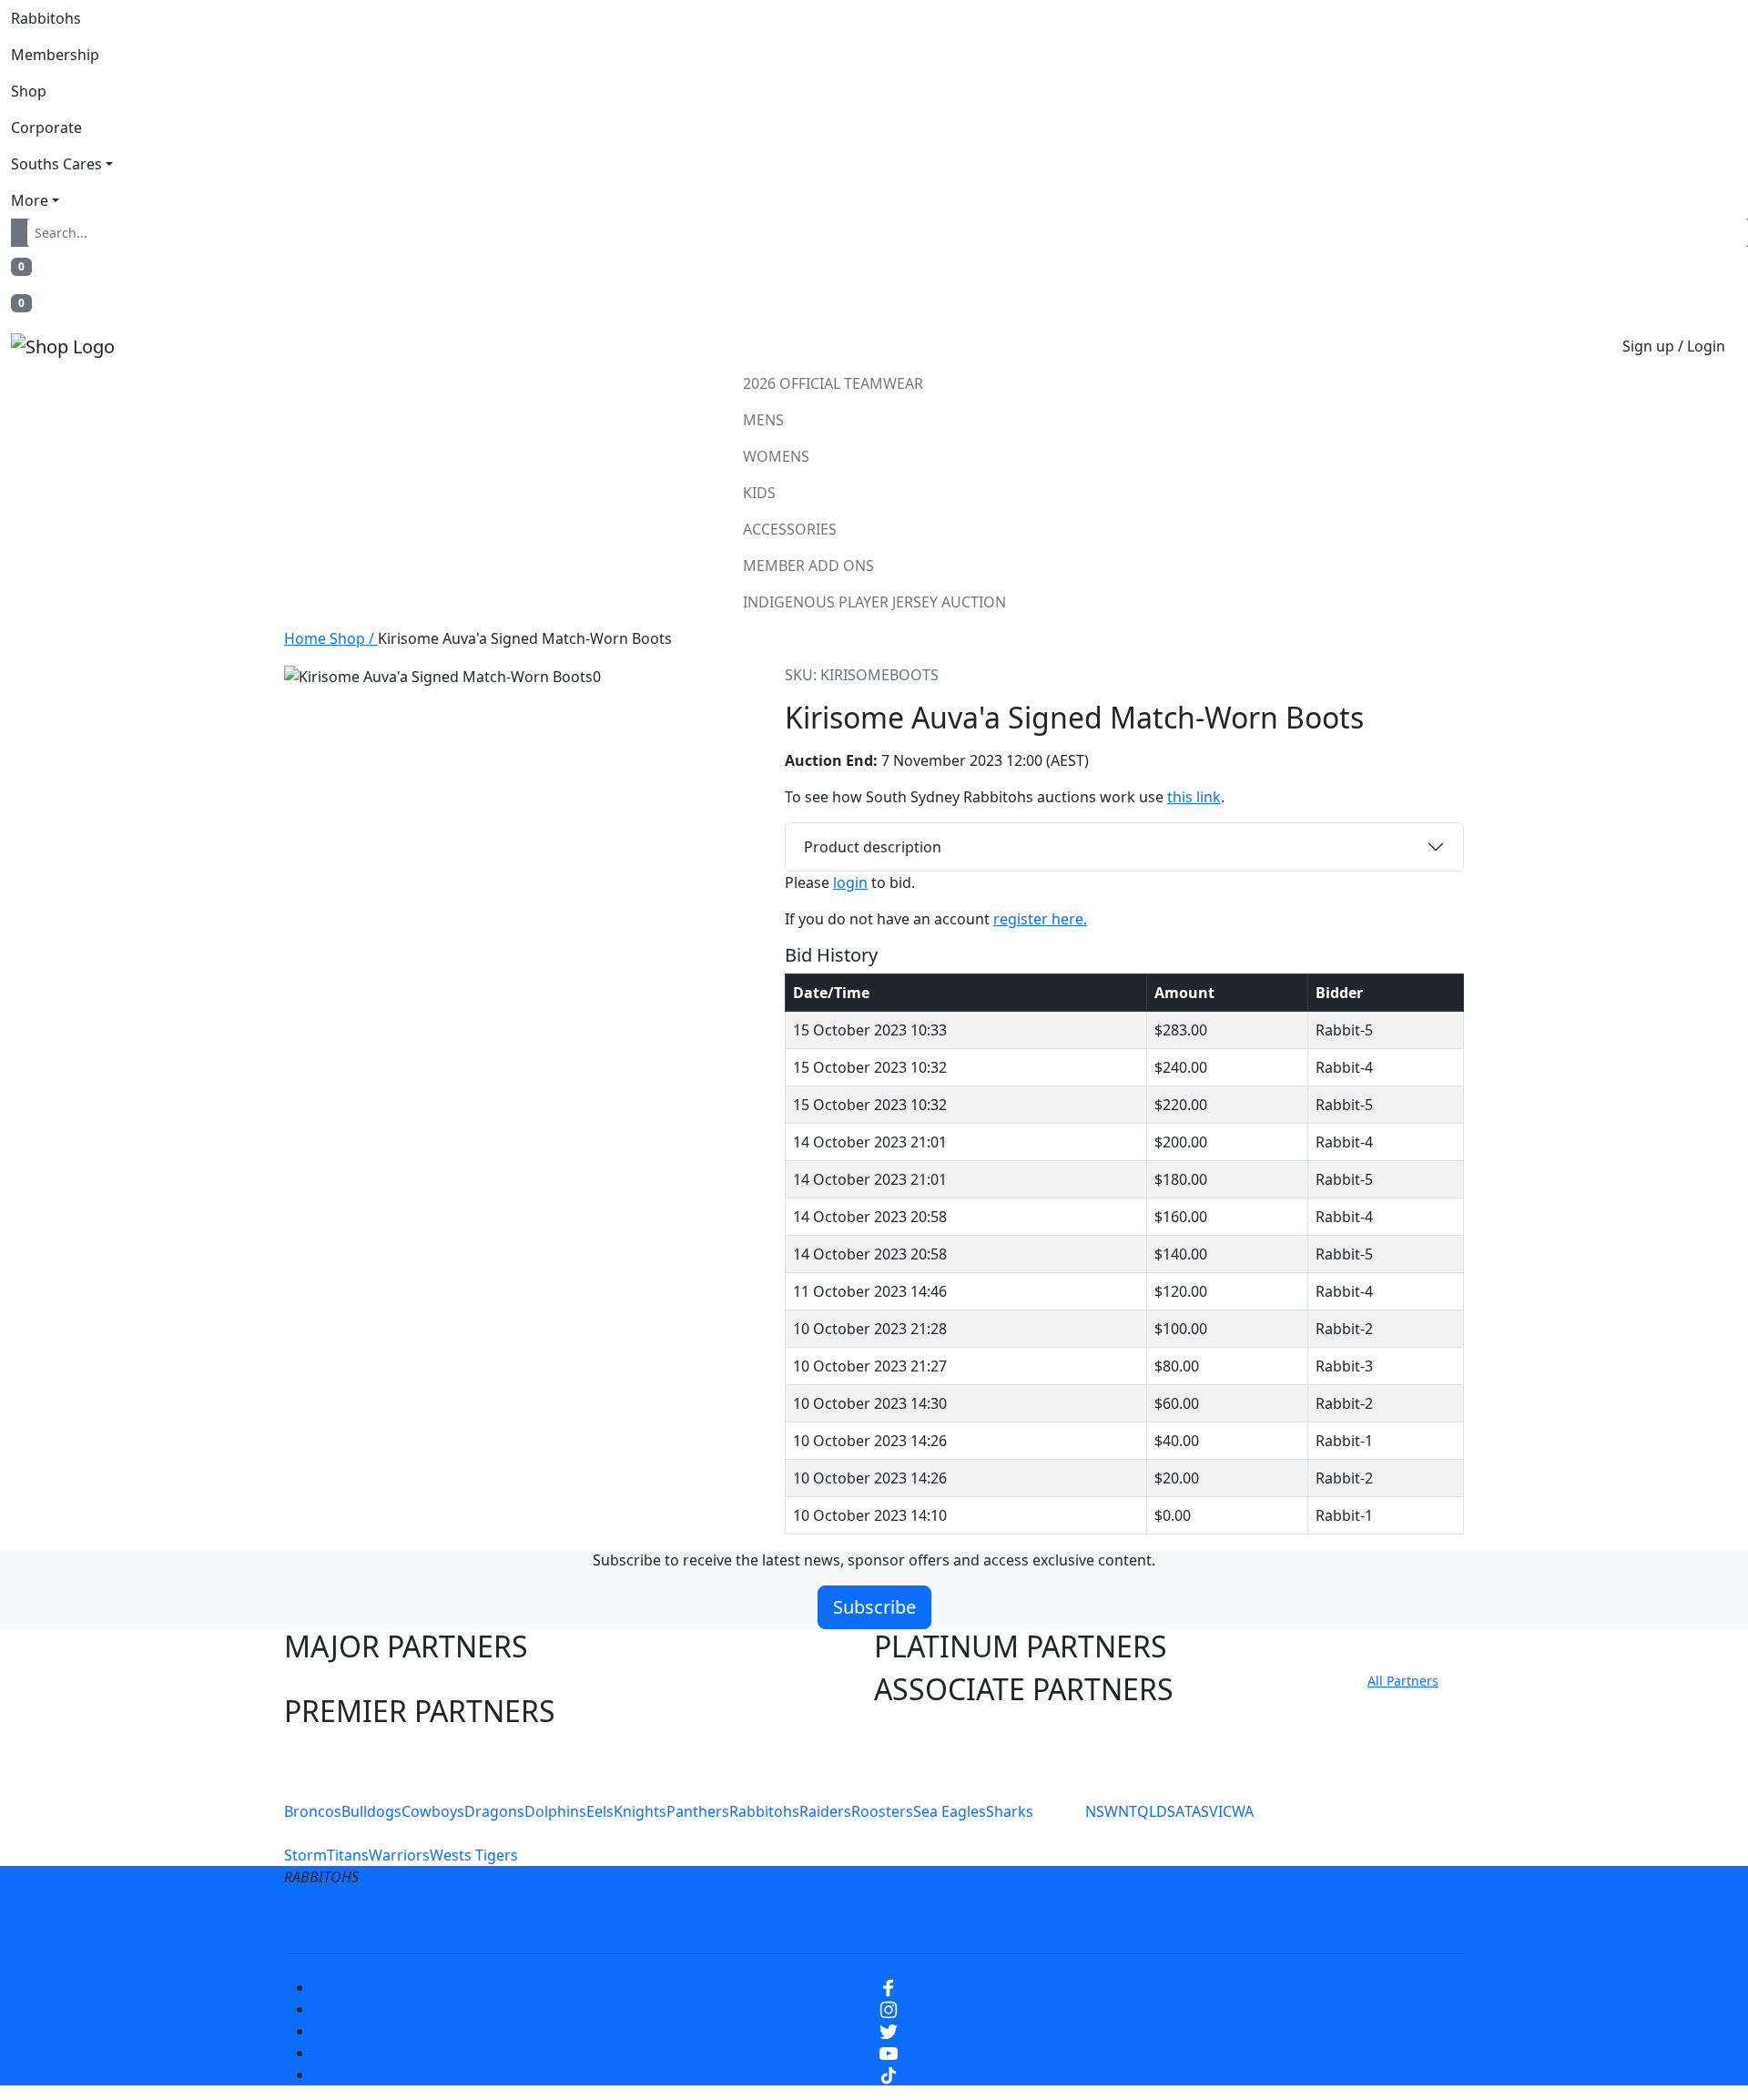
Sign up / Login (1674, 346)
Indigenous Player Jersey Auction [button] (874, 602)
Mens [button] (763, 420)
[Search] (23, 233)
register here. (1040, 919)
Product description (873, 847)
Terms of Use (518, 1921)
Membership (55, 55)
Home (307, 638)
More (30, 200)
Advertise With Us (1024, 1921)
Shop (29, 91)
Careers (742, 1921)
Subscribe (874, 1607)
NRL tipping (1154, 1921)
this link (1194, 797)
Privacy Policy (639, 1921)
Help (813, 1921)
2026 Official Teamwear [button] (833, 383)
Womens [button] (776, 456)
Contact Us (896, 1921)
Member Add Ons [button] (808, 566)
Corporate (46, 127)
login (850, 882)
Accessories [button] (790, 529)
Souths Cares (56, 164)
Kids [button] (759, 493)
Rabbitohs (46, 18)
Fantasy (1250, 1921)
